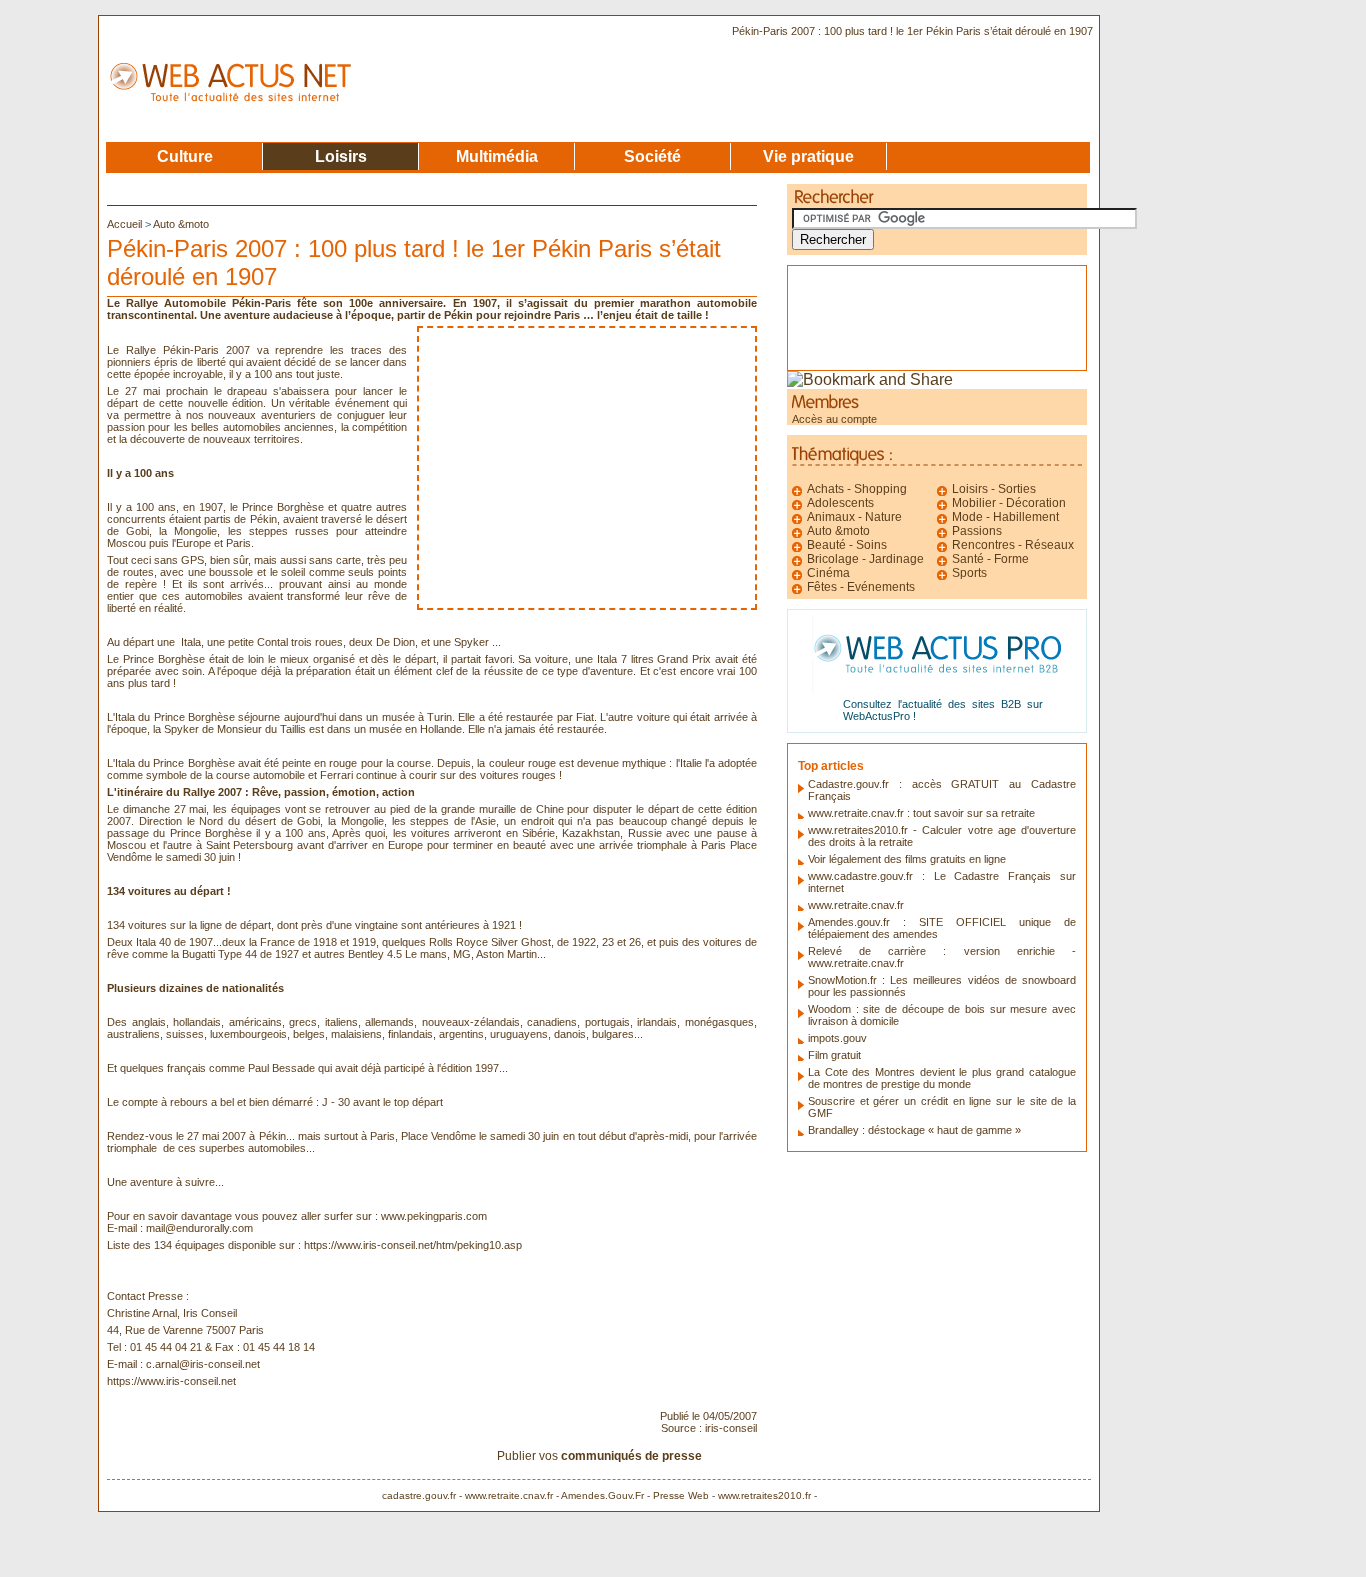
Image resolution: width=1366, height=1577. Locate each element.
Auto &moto (181, 224)
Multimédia (497, 156)
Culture (185, 156)
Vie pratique (808, 156)
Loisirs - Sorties (994, 489)
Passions (977, 531)
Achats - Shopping (857, 489)
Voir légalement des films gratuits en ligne (907, 859)
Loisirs (341, 156)
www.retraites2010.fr (764, 1495)
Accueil (126, 224)
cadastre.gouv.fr (419, 1495)
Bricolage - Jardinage (865, 559)
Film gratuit (834, 1055)
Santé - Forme (990, 559)
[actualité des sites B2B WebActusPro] (937, 688)
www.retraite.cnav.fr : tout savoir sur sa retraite (921, 813)
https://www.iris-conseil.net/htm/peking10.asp (413, 1245)
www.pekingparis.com (434, 1216)
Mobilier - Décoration (1009, 503)
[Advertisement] (587, 468)
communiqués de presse (631, 1456)
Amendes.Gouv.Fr (602, 1495)
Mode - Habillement (1005, 517)
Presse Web (681, 1495)
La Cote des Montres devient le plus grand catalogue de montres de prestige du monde (942, 1078)
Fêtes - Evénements (861, 587)
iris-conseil (731, 1428)
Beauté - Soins (847, 545)
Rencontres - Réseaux (1013, 545)
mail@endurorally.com (199, 1228)
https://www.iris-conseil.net (171, 1381)
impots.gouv (837, 1038)
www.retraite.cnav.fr (856, 905)
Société (652, 156)
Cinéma (828, 573)
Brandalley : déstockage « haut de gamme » (914, 1130)
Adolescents (840, 503)
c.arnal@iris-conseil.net (203, 1364)
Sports (969, 573)
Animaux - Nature (854, 517)
